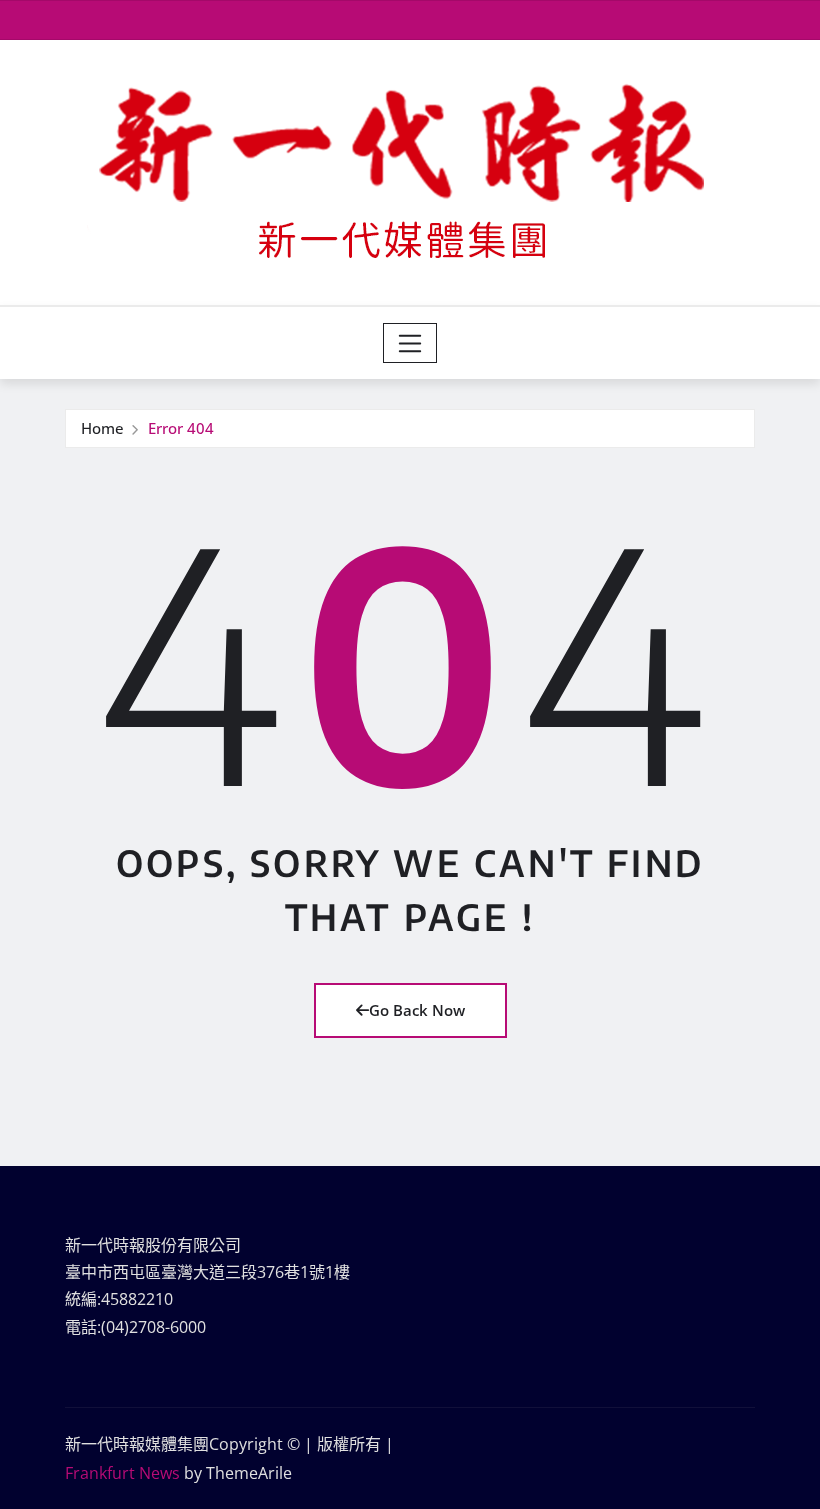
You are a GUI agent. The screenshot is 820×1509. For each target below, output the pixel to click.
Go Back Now (417, 1010)
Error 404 (181, 428)
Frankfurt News (122, 1473)
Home (102, 428)
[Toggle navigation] (410, 343)
